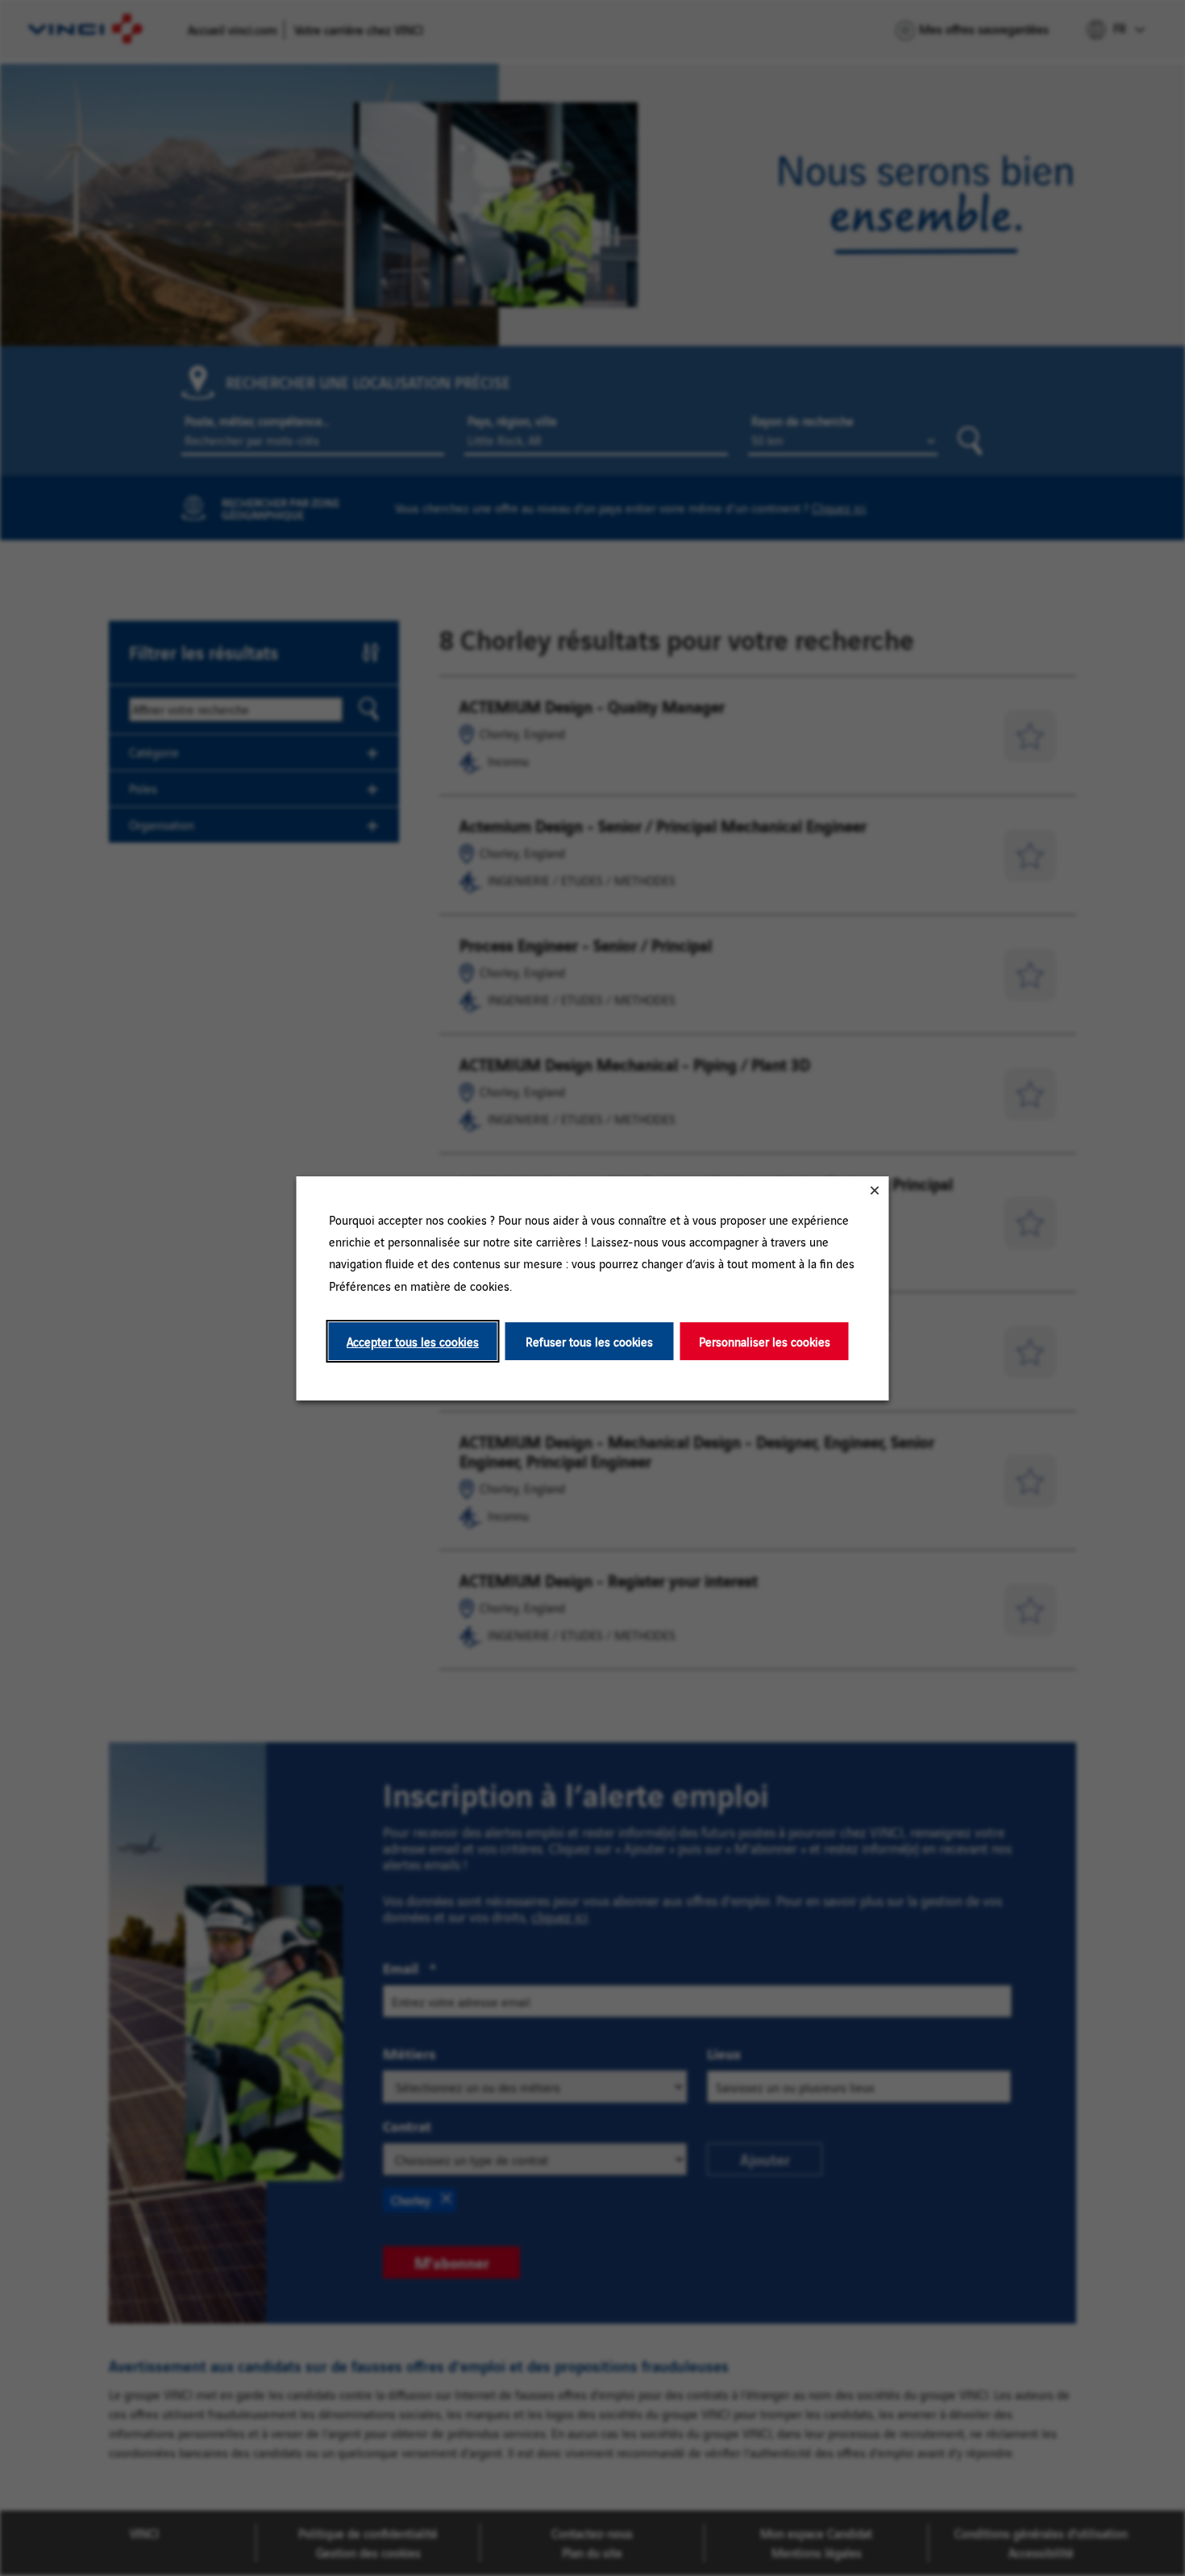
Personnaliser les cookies (765, 1340)
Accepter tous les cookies (413, 1340)
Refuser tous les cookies (589, 1340)
